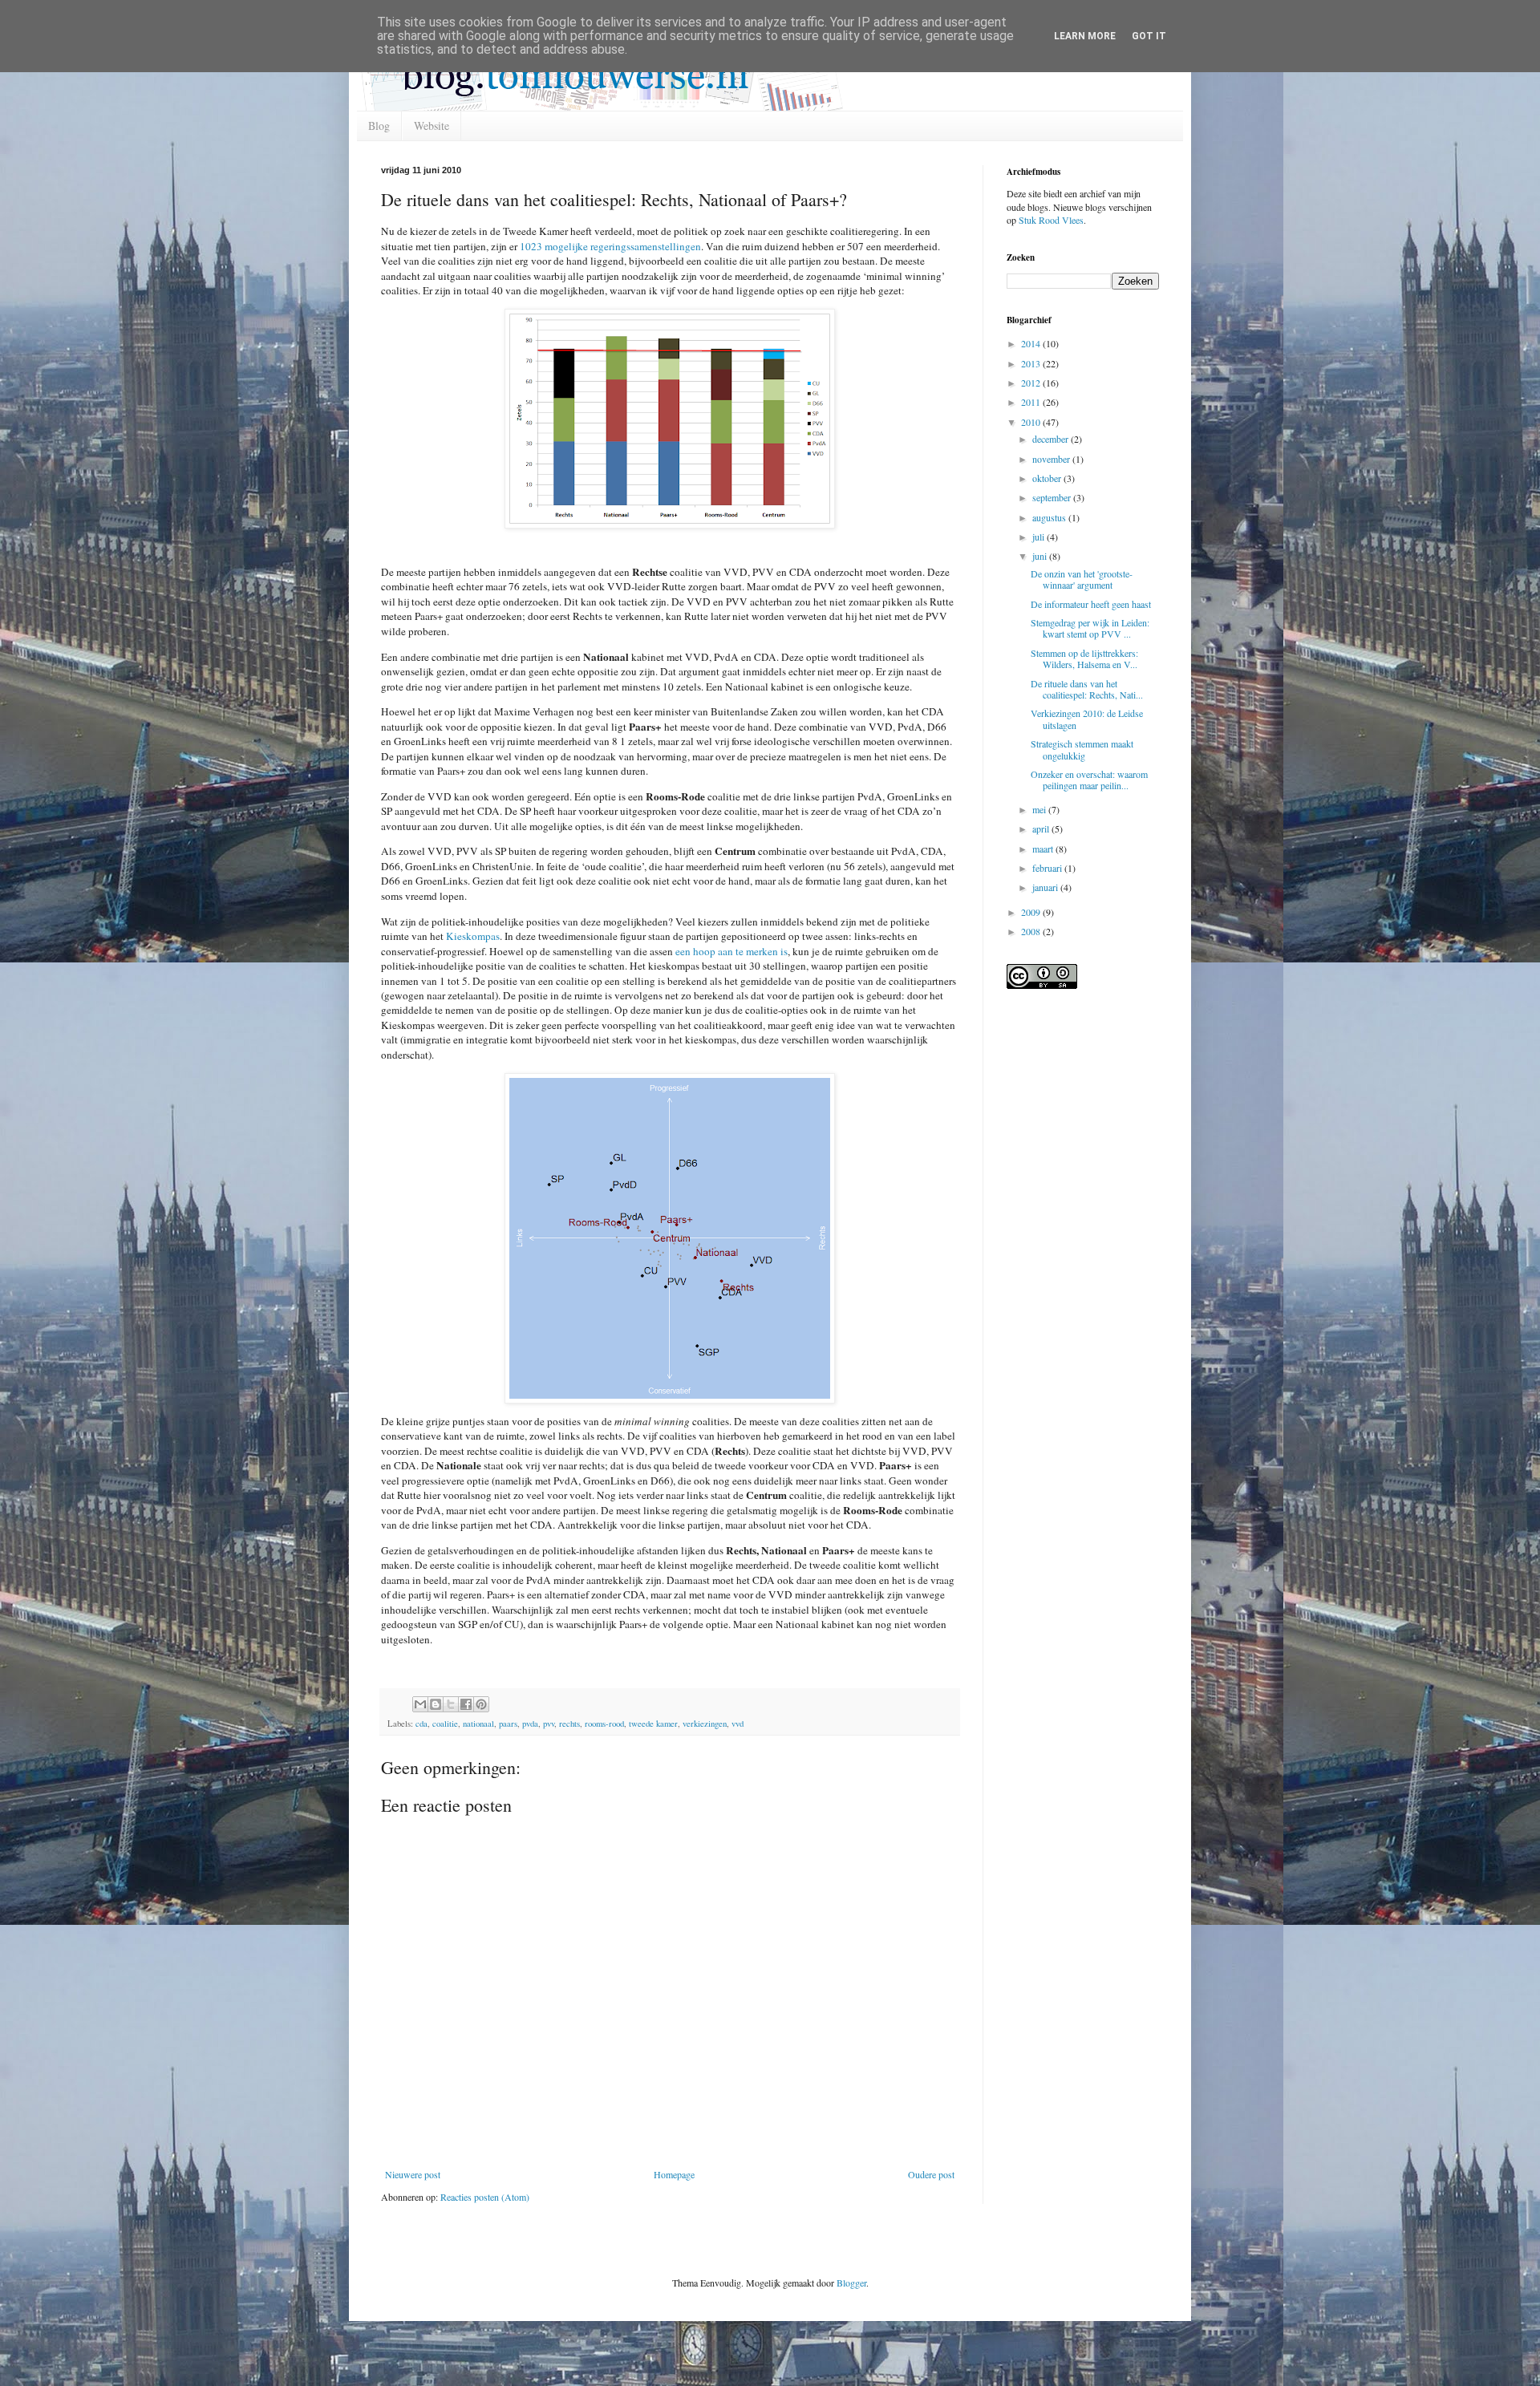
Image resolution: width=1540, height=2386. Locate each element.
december (1052, 439)
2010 (1032, 422)
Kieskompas (473, 936)
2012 (1032, 383)
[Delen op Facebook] (466, 1704)
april (1042, 828)
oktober (1048, 478)
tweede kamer (653, 1724)
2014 (1032, 343)
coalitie (445, 1724)
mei (1040, 809)
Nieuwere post (413, 2174)
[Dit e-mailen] (420, 1704)
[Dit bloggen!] (436, 1704)
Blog (379, 126)
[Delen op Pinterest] (481, 1704)
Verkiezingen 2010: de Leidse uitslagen (1087, 719)
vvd (738, 1724)
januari (1046, 887)
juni (1041, 556)
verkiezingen (705, 1724)
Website (432, 126)
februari (1048, 868)
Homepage (674, 2174)
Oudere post (931, 2174)
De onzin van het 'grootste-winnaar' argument (1082, 579)
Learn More (1085, 36)
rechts (569, 1724)
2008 (1032, 931)
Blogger (851, 2283)
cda (421, 1724)
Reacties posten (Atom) (485, 2197)
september (1053, 497)
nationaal (478, 1724)
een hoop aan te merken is (731, 951)
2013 (1032, 363)
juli (1039, 537)
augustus (1050, 517)
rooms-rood (604, 1724)
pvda (530, 1724)
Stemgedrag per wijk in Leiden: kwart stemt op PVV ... (1090, 628)
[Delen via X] (451, 1704)
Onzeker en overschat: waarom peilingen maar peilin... (1089, 780)
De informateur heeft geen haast (1091, 604)
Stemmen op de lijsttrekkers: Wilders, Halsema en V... (1084, 658)
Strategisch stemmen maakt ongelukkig (1082, 749)
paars (508, 1724)
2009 (1032, 912)
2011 (1032, 402)
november (1052, 459)
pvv (549, 1724)
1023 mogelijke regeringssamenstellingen (610, 246)
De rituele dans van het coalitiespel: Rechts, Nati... (1087, 689)
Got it (1149, 36)
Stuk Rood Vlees (1051, 220)
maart (1044, 849)
